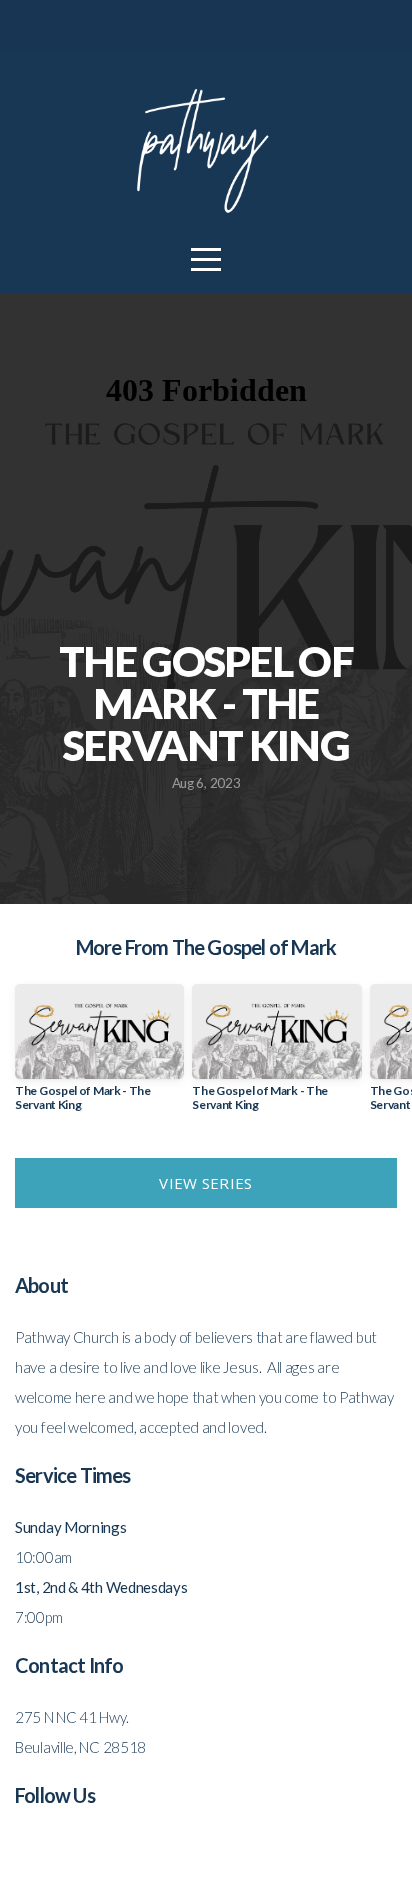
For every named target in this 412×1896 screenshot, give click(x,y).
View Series (205, 1183)
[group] (99, 1056)
